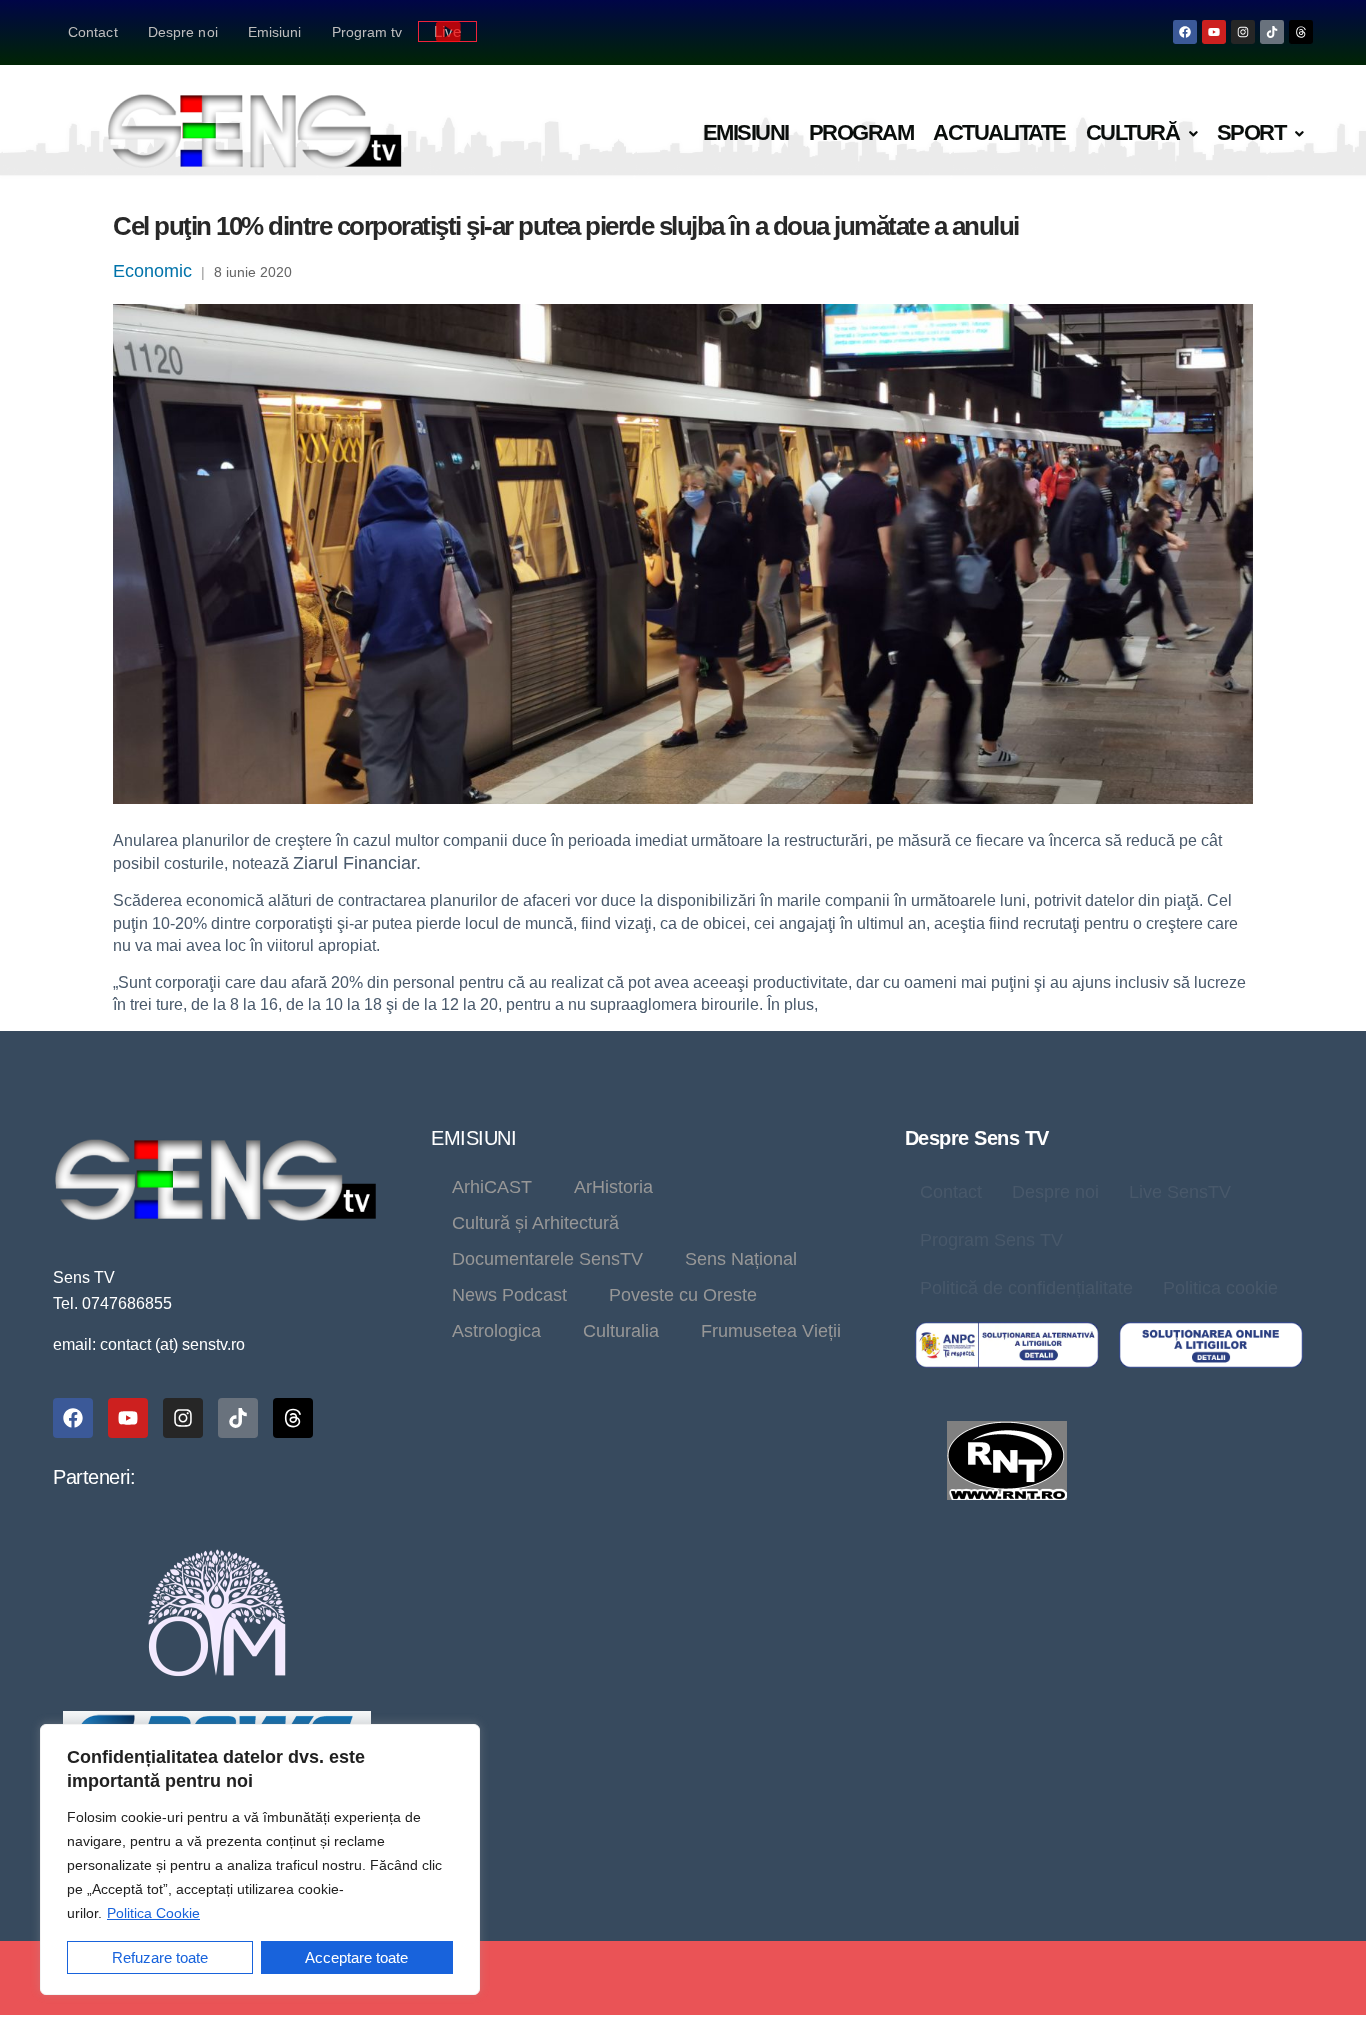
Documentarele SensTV (547, 1259)
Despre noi (183, 32)
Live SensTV (1180, 1192)
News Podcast (509, 1295)
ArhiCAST (492, 1187)
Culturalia (621, 1331)
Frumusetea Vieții (771, 1331)
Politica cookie (1220, 1288)
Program (861, 132)
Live (447, 31)
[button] (1141, 133)
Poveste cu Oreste (683, 1295)
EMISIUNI (473, 1138)
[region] (260, 1859)
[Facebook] (1185, 32)
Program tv (367, 32)
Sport (1251, 132)
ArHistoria (613, 1187)
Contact (93, 32)
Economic (152, 271)
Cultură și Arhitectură (535, 1223)
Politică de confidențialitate (1026, 1288)
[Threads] (1301, 32)
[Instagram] (1243, 32)
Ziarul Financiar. (357, 863)
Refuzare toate (160, 1957)
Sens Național (741, 1259)
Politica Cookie (153, 1913)
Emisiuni (275, 32)
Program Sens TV (991, 1240)
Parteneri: (94, 1477)
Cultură (1133, 132)
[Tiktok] (1272, 32)
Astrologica (496, 1331)
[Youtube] (1214, 32)
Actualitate (999, 132)
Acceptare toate (356, 1957)
